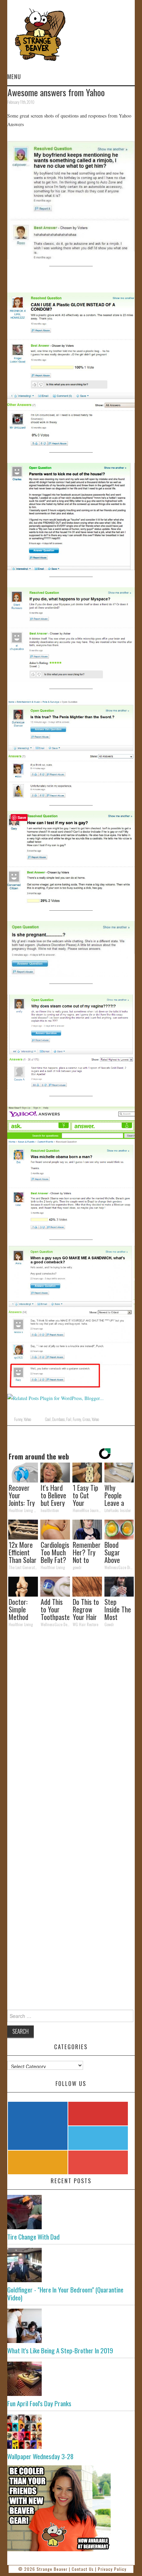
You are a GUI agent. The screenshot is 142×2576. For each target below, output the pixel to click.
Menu (14, 76)
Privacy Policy (112, 2569)
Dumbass (58, 1419)
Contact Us (83, 2569)
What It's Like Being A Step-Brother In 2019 (60, 2350)
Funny (18, 1419)
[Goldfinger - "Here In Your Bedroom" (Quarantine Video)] (71, 2265)
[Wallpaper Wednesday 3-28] (71, 2432)
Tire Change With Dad (33, 2237)
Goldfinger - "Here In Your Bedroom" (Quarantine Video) (65, 2294)
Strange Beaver (52, 2569)
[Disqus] (71, 1727)
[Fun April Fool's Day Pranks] (71, 2379)
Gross (86, 1419)
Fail (69, 1419)
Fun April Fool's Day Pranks (39, 2403)
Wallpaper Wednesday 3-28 (40, 2456)
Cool (48, 1419)
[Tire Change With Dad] (71, 2212)
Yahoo (27, 1419)
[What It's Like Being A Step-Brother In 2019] (71, 2326)
